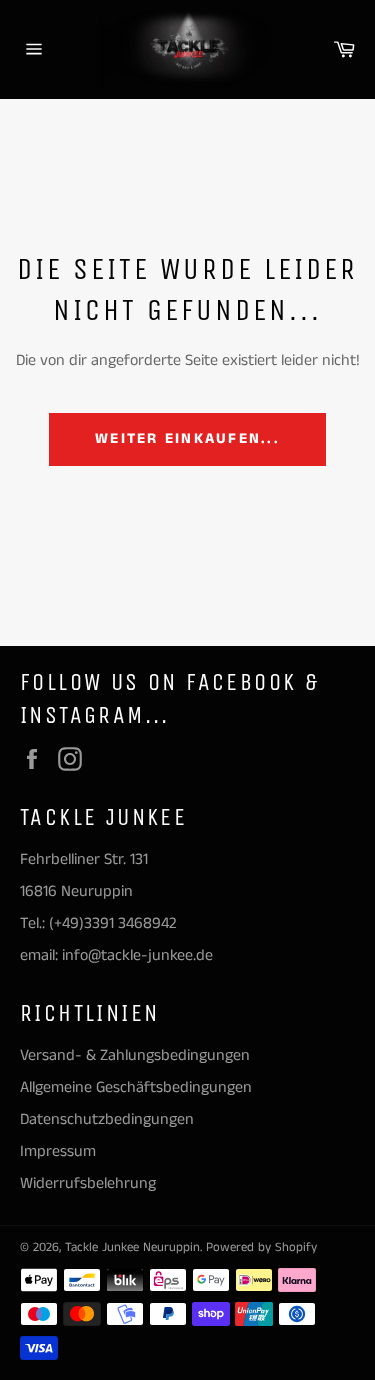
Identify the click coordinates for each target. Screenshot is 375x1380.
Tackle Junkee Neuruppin (132, 1247)
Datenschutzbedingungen (107, 1119)
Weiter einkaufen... (187, 438)
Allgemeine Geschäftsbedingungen (136, 1087)
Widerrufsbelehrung (88, 1183)
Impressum (58, 1151)
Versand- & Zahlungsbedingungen (135, 1055)
